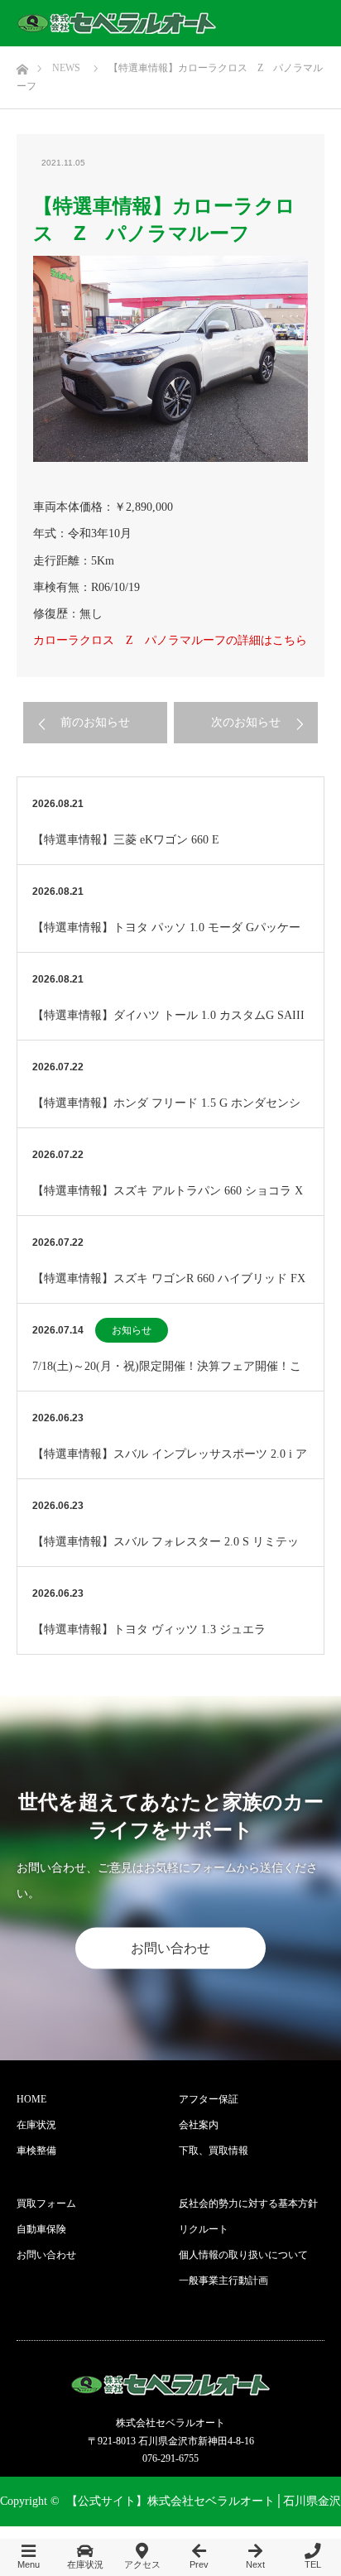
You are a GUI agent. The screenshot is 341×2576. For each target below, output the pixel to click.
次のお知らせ (246, 722)
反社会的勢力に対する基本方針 (248, 2204)
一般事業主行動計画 (223, 2280)
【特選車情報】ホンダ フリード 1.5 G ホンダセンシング (166, 1112)
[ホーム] (22, 65)
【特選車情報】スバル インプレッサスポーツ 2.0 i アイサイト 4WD (170, 1463)
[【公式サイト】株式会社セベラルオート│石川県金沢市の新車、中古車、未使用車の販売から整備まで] (117, 23)
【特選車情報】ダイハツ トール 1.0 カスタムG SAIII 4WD (168, 1024)
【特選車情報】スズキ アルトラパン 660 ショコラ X (168, 1191)
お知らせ (132, 1330)
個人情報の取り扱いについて (243, 2255)
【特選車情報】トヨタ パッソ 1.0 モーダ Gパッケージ (166, 937)
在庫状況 (36, 2125)
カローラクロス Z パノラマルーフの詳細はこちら (170, 640)
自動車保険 (41, 2229)
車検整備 (36, 2151)
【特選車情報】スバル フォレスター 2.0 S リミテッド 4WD (166, 1551)
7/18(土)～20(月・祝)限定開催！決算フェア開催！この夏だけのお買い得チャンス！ (167, 1375)
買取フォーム (46, 2204)
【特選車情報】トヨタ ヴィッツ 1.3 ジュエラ (149, 1629)
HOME (31, 2099)
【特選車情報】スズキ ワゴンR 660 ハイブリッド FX (169, 1278)
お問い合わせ (170, 1948)
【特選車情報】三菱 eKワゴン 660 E (126, 840)
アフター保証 (209, 2099)
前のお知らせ (95, 722)
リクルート (204, 2229)
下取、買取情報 (214, 2151)
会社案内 (199, 2125)
